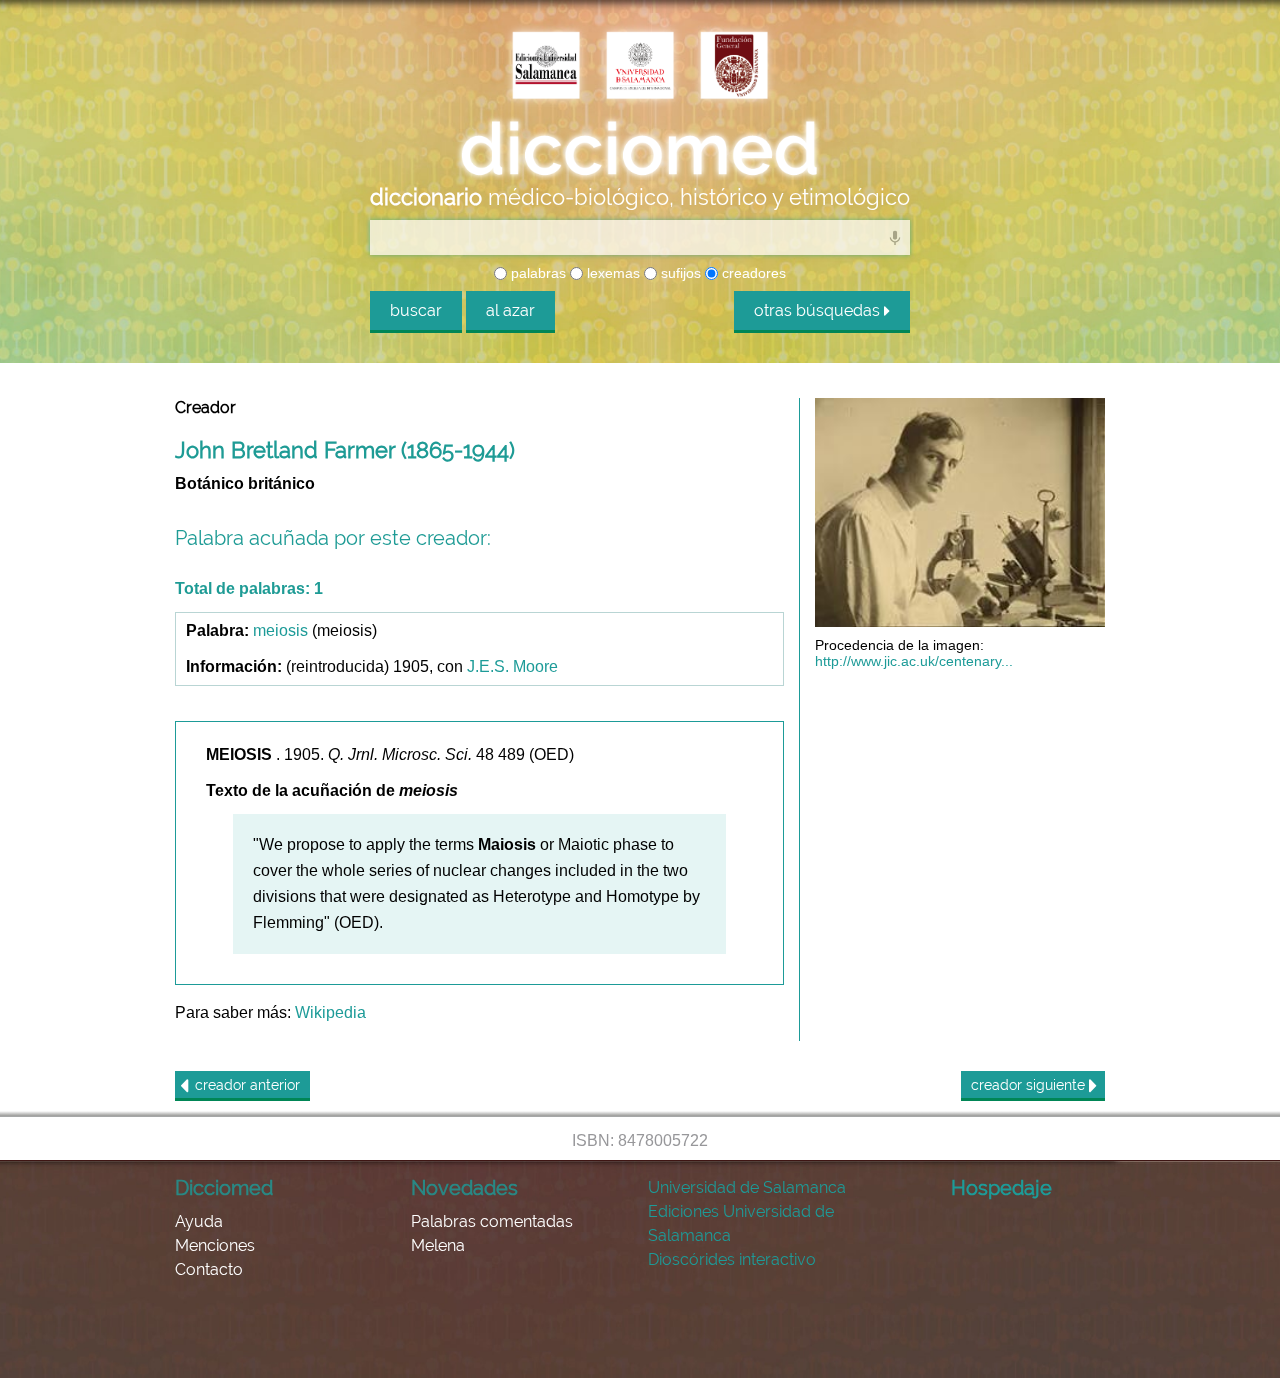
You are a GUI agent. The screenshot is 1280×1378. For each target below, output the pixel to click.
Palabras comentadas (492, 1221)
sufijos (679, 273)
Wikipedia (330, 1012)
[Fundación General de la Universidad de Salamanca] (734, 67)
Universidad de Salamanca (747, 1187)
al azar (510, 310)
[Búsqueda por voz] (895, 237)
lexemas (611, 273)
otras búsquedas (819, 310)
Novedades (464, 1188)
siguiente (1030, 1085)
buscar (416, 310)
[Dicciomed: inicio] (640, 149)
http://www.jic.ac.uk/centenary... (914, 661)
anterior (247, 1085)
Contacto (209, 1269)
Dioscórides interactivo (732, 1259)
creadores (752, 273)
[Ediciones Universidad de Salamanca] (546, 67)
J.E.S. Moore (512, 666)
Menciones (215, 1245)
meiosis (280, 630)
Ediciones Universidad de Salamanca (741, 1223)
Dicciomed (224, 1188)
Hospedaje (1001, 1188)
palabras (536, 273)
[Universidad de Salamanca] (640, 67)
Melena (438, 1245)
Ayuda (199, 1221)
